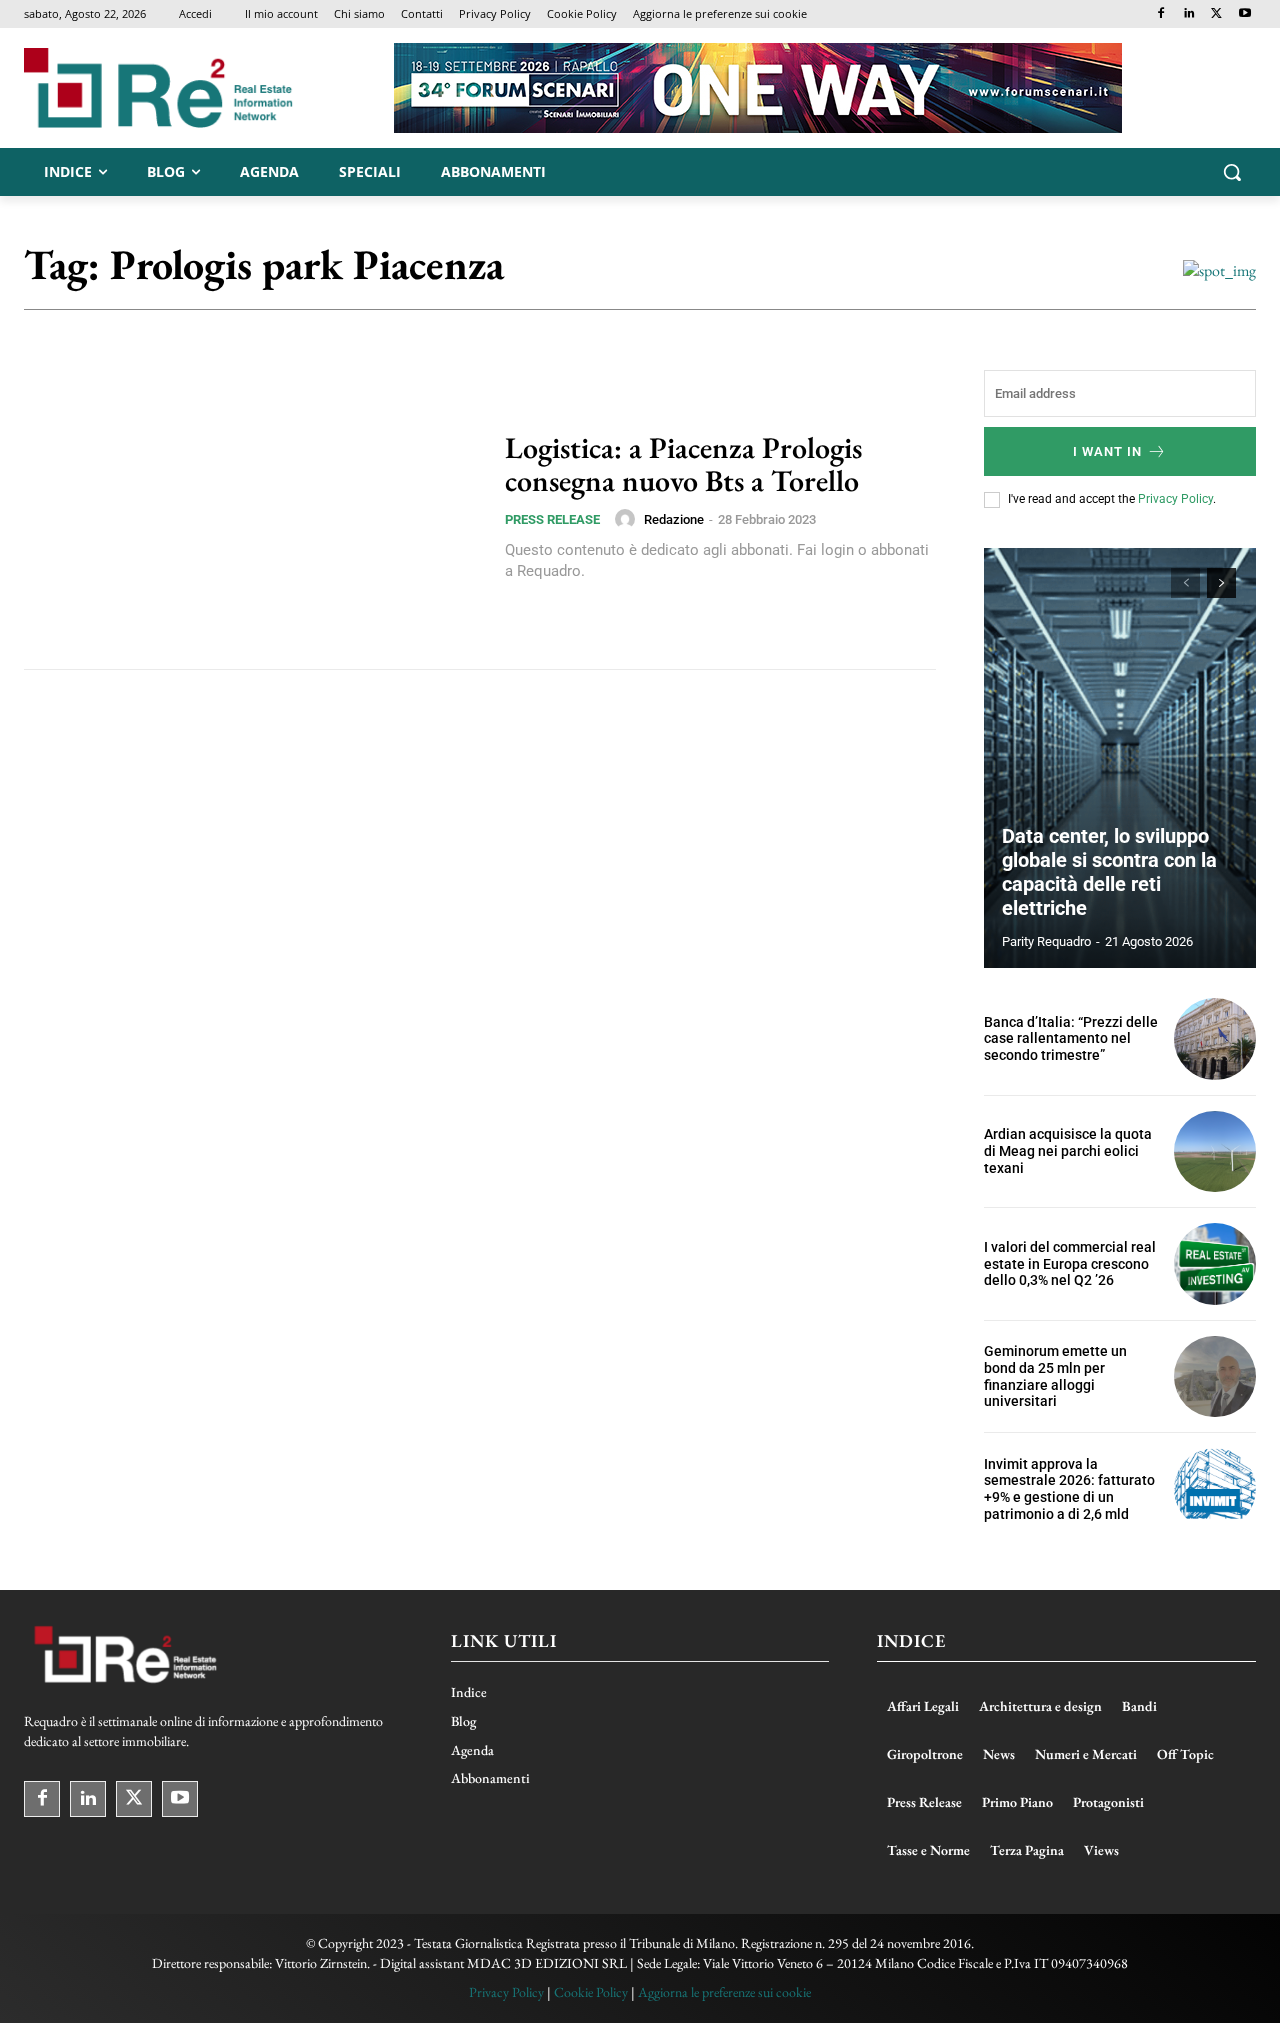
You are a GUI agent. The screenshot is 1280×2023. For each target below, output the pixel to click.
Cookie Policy (591, 1992)
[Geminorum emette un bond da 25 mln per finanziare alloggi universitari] (1215, 1377)
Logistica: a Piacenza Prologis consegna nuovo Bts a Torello (683, 464)
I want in (1107, 451)
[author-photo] (628, 519)
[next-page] (1221, 583)
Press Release (552, 519)
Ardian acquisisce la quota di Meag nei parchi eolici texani (1068, 1151)
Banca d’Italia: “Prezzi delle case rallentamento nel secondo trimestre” (1071, 1039)
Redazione (674, 519)
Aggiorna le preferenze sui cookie (724, 1992)
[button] (1232, 172)
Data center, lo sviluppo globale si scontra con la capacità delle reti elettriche (1109, 872)
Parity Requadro (1046, 941)
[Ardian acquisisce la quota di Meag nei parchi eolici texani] (1215, 1152)
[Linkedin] (1189, 14)
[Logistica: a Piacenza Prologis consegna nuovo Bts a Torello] (252, 507)
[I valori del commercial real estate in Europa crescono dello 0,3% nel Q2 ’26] (1215, 1264)
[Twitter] (1216, 14)
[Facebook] (1161, 14)
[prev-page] (1185, 583)
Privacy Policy (1175, 499)
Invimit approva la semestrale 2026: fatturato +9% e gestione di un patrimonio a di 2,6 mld (1069, 1489)
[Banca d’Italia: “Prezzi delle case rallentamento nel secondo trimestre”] (1215, 1039)
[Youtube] (1244, 14)
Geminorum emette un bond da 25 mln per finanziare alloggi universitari (1055, 1376)
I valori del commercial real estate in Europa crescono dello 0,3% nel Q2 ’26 (1070, 1264)
